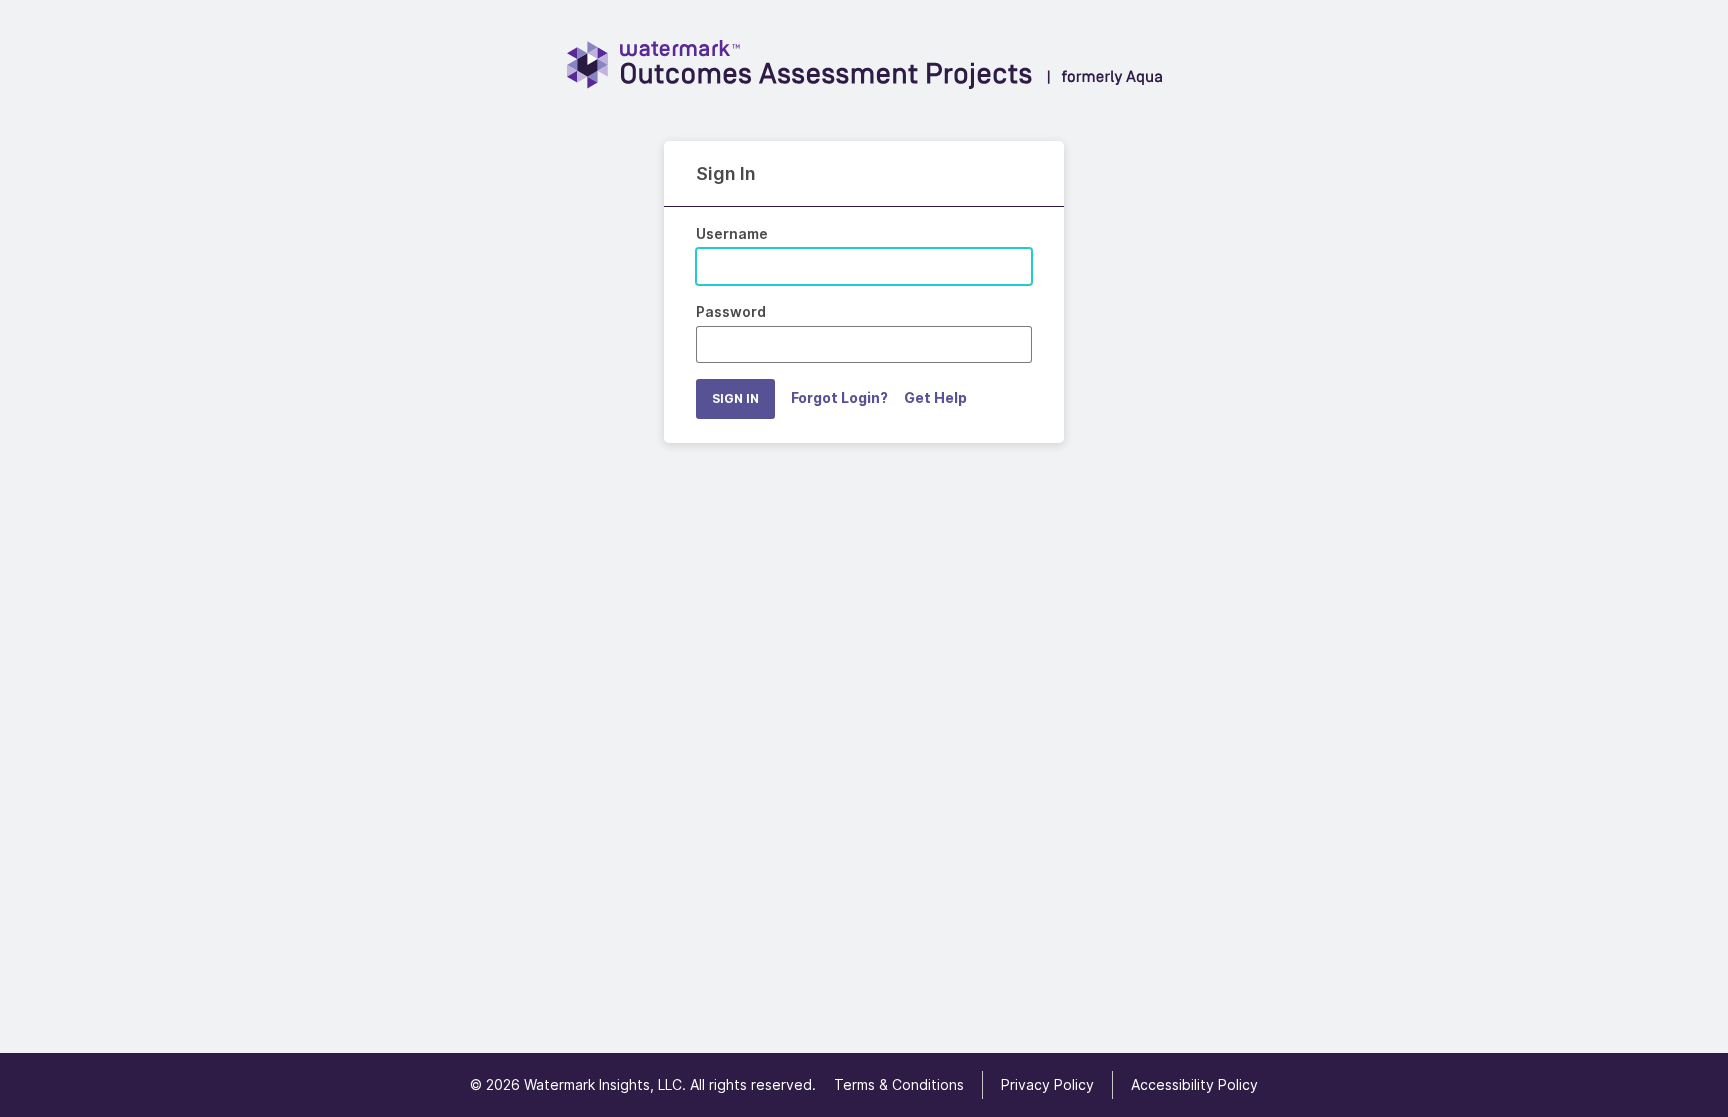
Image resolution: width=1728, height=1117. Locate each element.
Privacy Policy (1047, 1084)
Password (731, 311)
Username (732, 233)
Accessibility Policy (1194, 1084)
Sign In (735, 398)
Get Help (935, 397)
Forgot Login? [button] (839, 397)
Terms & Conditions (899, 1084)
